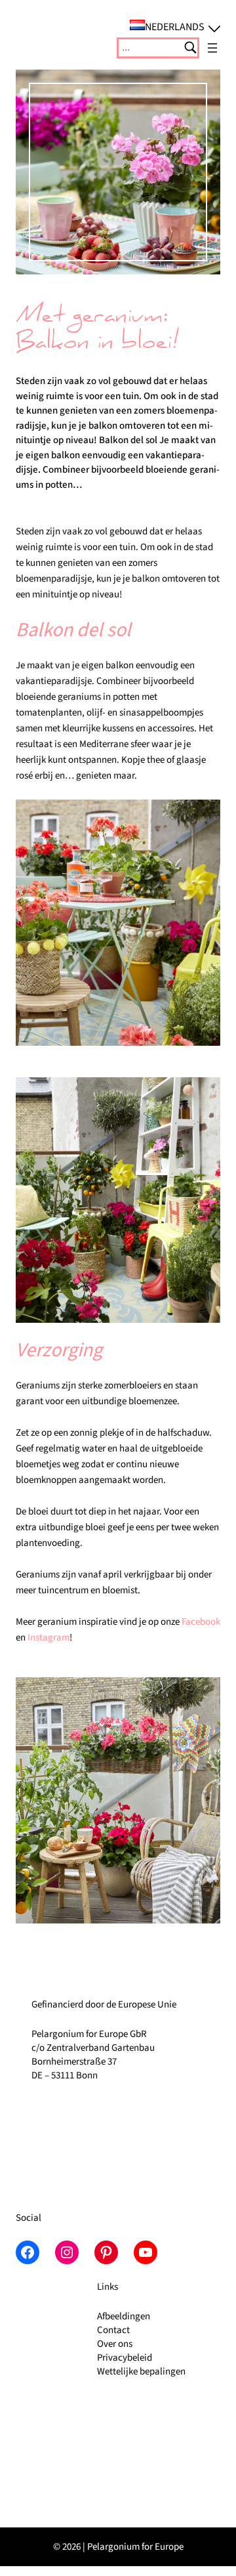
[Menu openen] (212, 48)
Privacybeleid (125, 2358)
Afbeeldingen (124, 2316)
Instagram (49, 1638)
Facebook (201, 1622)
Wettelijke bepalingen (141, 2372)
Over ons (115, 2344)
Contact (113, 2330)
